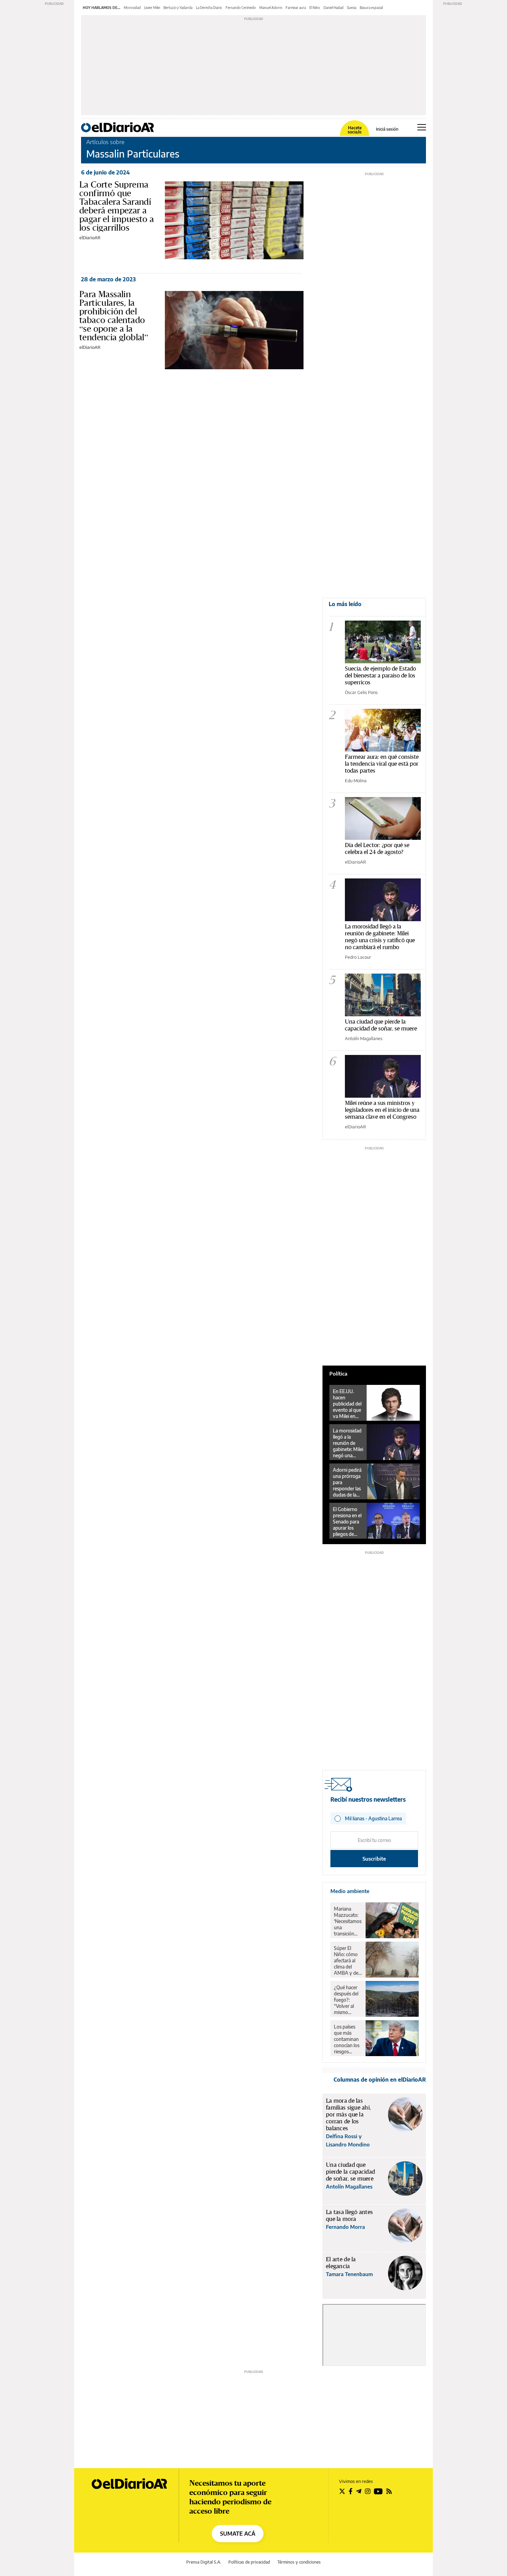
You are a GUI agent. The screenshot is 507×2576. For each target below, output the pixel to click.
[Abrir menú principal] (422, 127)
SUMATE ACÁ (238, 2534)
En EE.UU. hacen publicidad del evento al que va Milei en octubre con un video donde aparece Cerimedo (347, 1404)
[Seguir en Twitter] (342, 2491)
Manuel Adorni (271, 8)
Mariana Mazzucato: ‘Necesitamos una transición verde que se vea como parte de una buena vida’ (348, 1921)
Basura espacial (371, 8)
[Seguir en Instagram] (368, 2491)
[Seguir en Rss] (389, 2491)
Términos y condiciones (299, 2562)
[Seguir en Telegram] (359, 2491)
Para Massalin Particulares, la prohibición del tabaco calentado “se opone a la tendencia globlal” (114, 316)
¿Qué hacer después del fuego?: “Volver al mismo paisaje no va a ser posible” (347, 2000)
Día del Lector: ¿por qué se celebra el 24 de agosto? (377, 848)
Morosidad (132, 8)
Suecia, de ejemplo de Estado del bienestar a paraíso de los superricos (380, 675)
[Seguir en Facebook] (351, 2491)
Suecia (352, 8)
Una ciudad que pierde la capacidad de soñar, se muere (381, 1025)
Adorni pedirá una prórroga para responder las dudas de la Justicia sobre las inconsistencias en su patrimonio (348, 1482)
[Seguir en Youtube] (378, 2491)
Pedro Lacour (358, 957)
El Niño (315, 8)
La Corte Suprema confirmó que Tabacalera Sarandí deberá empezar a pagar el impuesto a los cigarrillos (117, 206)
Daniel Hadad (334, 8)
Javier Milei (152, 8)
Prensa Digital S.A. (204, 2562)
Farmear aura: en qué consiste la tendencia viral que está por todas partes (382, 763)
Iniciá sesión (387, 129)
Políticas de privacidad (249, 2562)
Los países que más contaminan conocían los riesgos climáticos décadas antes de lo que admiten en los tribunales (347, 2039)
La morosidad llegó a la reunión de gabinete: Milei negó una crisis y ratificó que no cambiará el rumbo (380, 937)
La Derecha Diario (209, 8)
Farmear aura (296, 8)
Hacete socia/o (355, 130)
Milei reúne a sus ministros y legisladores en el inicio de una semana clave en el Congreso (382, 1110)
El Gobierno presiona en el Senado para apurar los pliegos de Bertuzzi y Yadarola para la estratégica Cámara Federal (347, 1522)
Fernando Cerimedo (241, 8)
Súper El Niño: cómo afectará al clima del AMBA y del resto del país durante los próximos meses (347, 1961)
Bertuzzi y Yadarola (178, 8)
